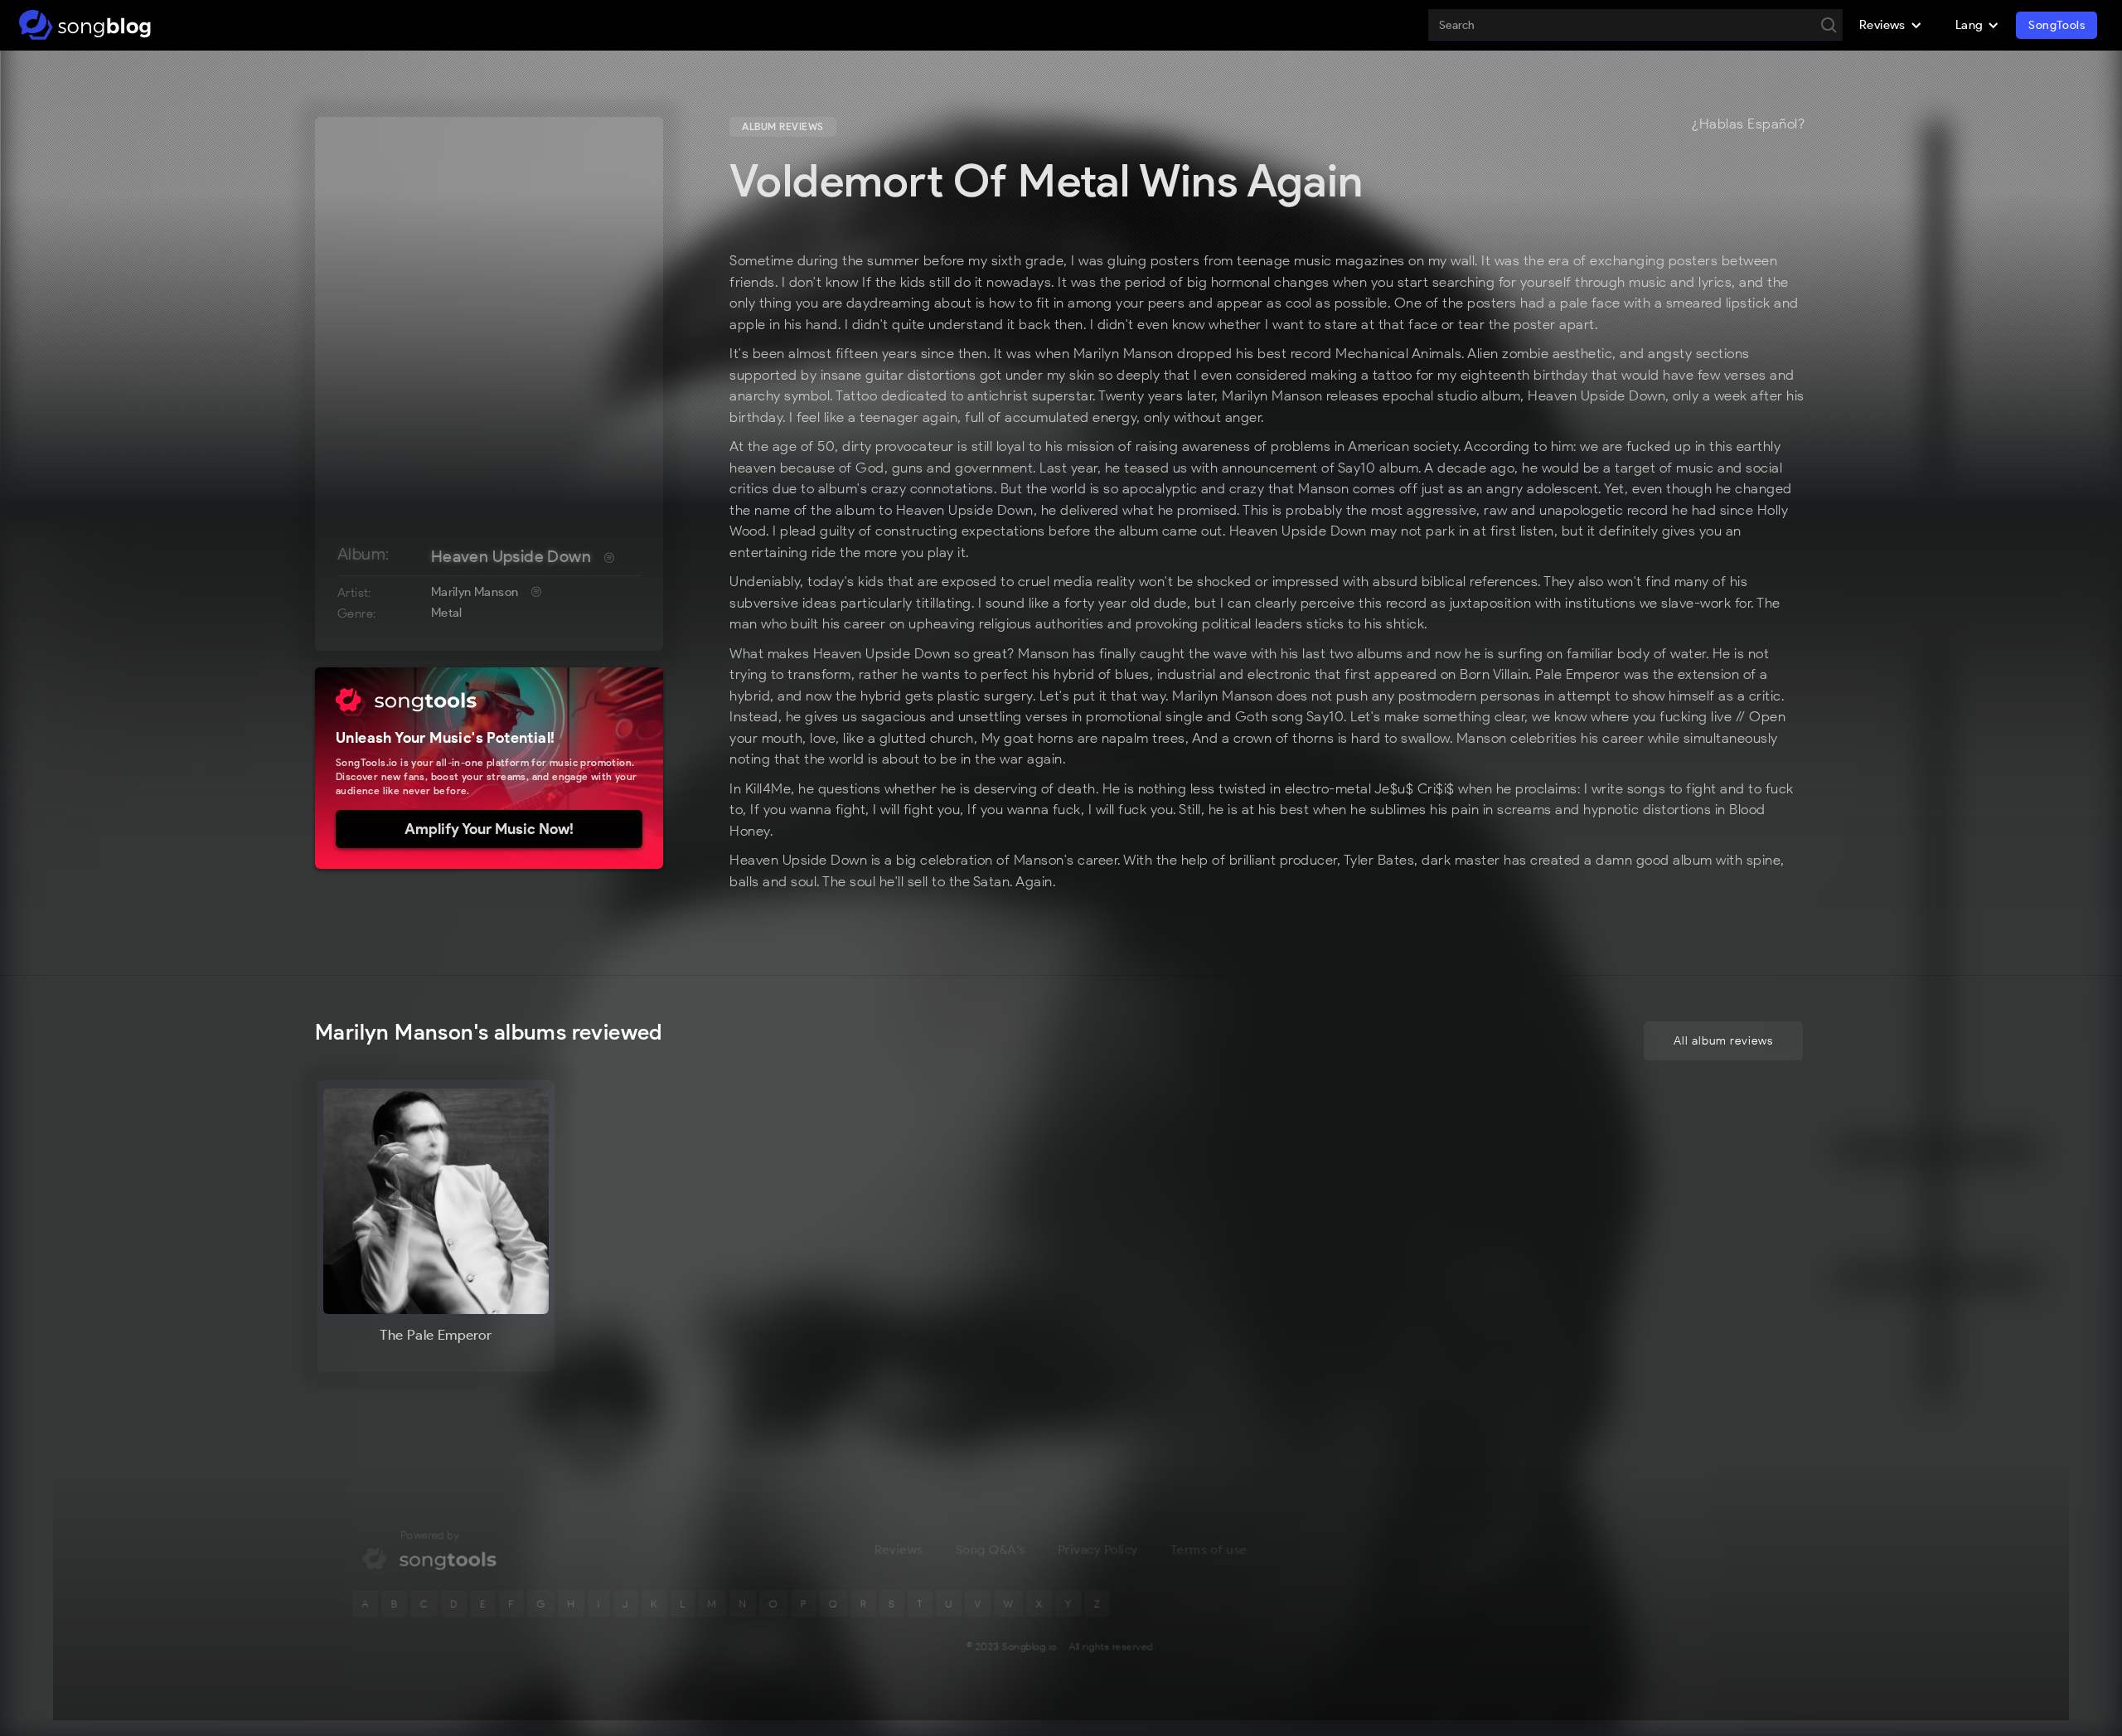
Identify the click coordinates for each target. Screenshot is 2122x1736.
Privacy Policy (1098, 1549)
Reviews (899, 1549)
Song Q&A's (990, 1549)
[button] (1891, 25)
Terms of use (1209, 1549)
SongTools (2057, 25)
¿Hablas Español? (1748, 124)
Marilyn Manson (475, 592)
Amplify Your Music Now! (489, 829)
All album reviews (1723, 1041)
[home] (85, 25)
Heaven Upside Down (511, 556)
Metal (447, 613)
